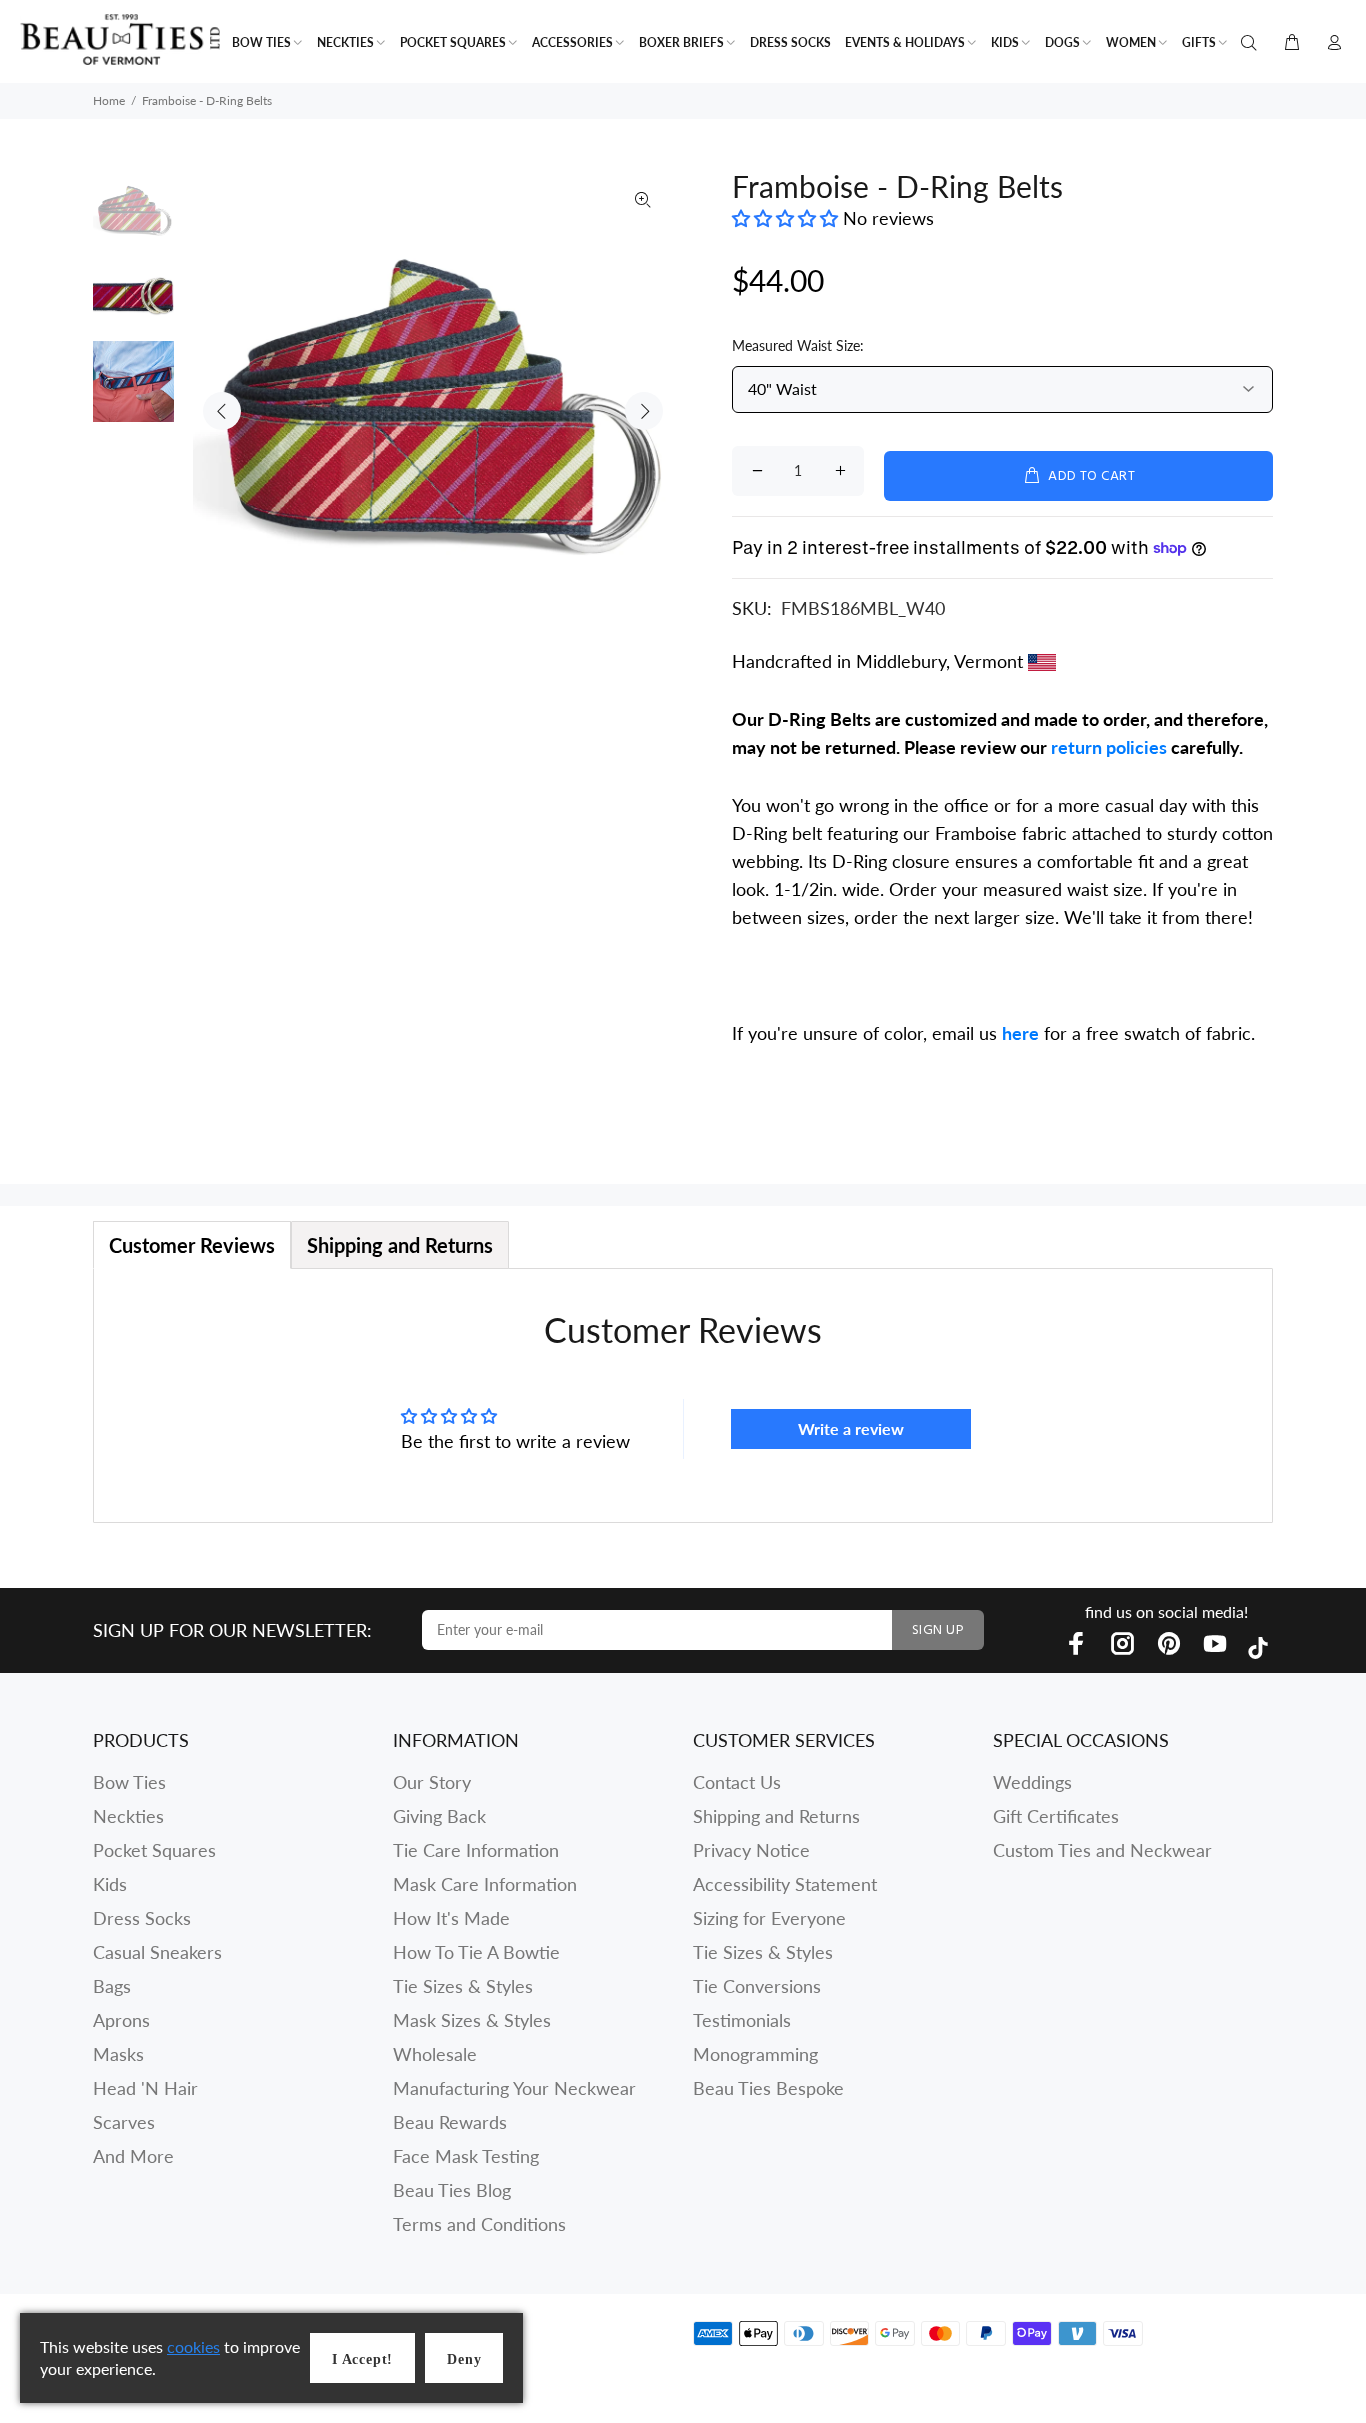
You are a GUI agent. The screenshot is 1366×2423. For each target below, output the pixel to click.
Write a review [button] (851, 1428)
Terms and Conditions (479, 2224)
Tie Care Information (476, 1850)
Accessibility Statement (785, 1884)
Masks (118, 2054)
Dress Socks (142, 1918)
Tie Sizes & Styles (463, 1986)
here (1020, 1033)
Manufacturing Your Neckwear (514, 2088)
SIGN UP (938, 1630)
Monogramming (755, 2054)
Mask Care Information (485, 1884)
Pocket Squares (154, 1850)
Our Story (432, 1782)
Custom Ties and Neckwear (1102, 1850)
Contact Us (737, 1782)
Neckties (128, 1816)
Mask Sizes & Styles (472, 2020)
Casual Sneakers (157, 1952)
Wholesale (435, 2054)
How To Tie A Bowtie (476, 1952)
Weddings (1032, 1782)
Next (644, 411)
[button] (787, 218)
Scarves (124, 2122)
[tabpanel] (683, 1395)
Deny (464, 2359)
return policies (1109, 747)
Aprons (121, 2020)
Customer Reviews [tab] (192, 1245)
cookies (193, 2346)
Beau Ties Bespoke (768, 2088)
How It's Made (451, 1918)
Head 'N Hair (145, 2088)
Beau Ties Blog (452, 2190)
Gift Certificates (1056, 1816)
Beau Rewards (450, 2122)
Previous (222, 411)
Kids (110, 1884)
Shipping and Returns (776, 1816)
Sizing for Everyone (769, 1918)
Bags (112, 1986)
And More (133, 2156)
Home (109, 100)
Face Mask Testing (466, 2156)
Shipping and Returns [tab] (400, 1245)
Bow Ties (129, 1782)
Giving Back (439, 1816)
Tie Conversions (757, 1986)
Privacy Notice (751, 1850)
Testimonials (742, 2020)
